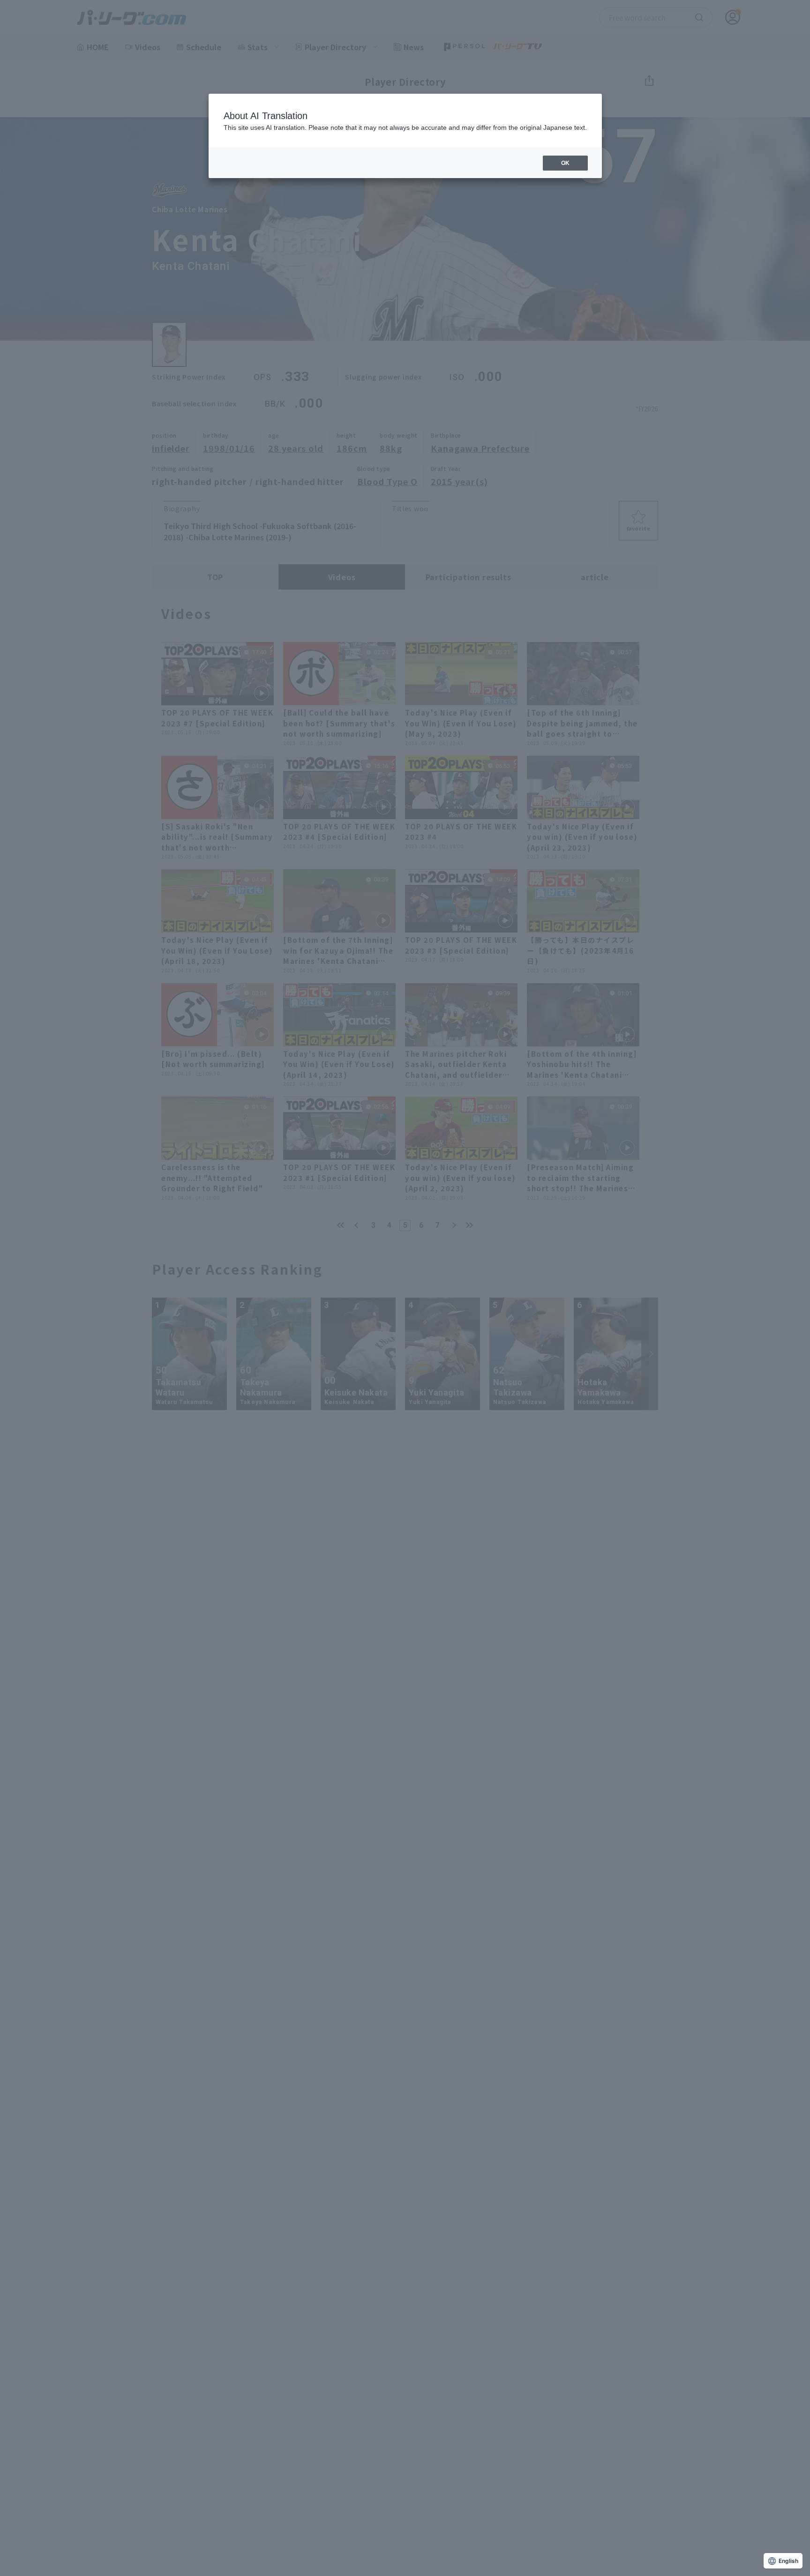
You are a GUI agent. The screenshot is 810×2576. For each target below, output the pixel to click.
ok (565, 163)
